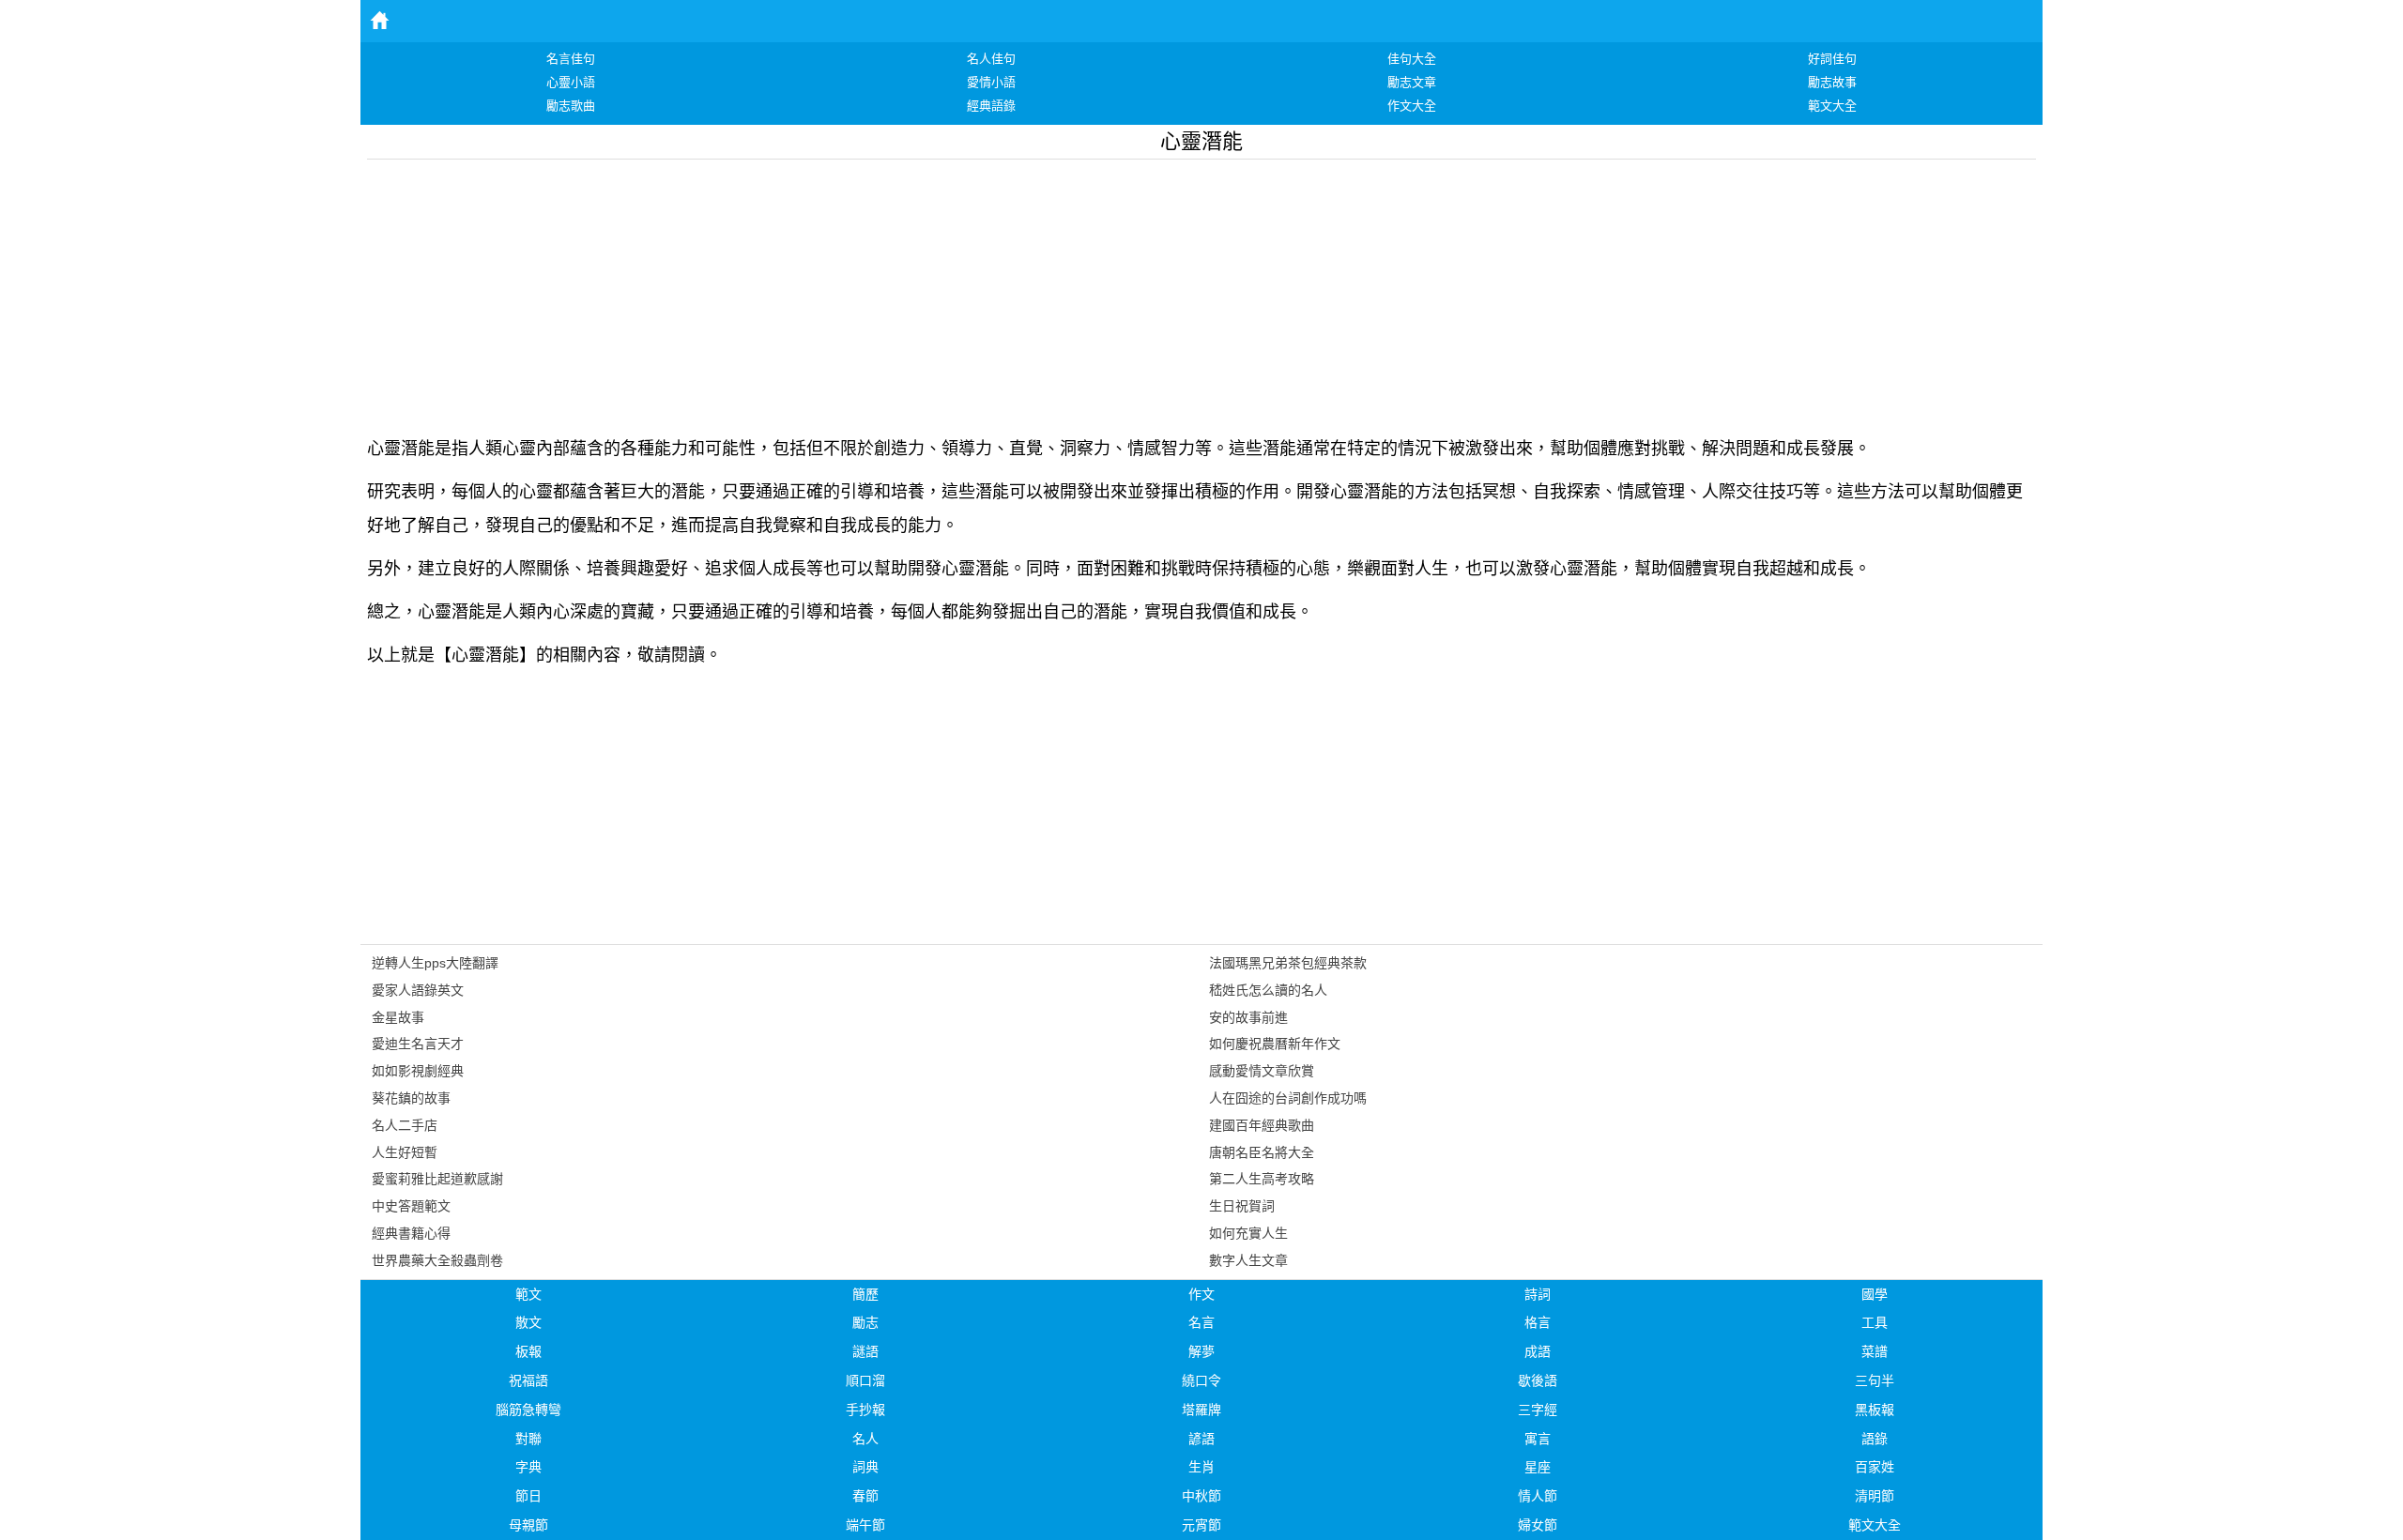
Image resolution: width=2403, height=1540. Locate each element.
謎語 (865, 1351)
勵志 (865, 1322)
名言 (1201, 1322)
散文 (528, 1322)
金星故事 (398, 1017)
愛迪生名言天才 (418, 1044)
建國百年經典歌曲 (1262, 1125)
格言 (1538, 1322)
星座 (1538, 1467)
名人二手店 (405, 1125)
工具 (1875, 1322)
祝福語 (528, 1380)
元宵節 (1201, 1525)
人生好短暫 (405, 1152)
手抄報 (865, 1410)
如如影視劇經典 (418, 1071)
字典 (528, 1467)
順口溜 (865, 1380)
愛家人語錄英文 (418, 990)
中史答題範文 (411, 1206)
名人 (865, 1439)
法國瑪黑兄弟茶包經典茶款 (1288, 963)
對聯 (528, 1439)
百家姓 (1875, 1467)
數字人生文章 (1248, 1260)
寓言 (1538, 1439)
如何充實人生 (1248, 1233)
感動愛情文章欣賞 (1262, 1071)
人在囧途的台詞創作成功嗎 (1288, 1098)
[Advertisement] (930, 291)
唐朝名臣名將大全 (1262, 1152)
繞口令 (1201, 1380)
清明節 (1875, 1496)
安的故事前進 (1248, 1017)
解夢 (1201, 1351)
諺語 (1201, 1439)
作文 (1201, 1294)
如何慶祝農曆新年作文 (1275, 1044)
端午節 (865, 1525)
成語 (1538, 1351)
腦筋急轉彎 (528, 1410)
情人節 (1538, 1496)
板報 (528, 1351)
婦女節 (1538, 1525)
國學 (1875, 1294)
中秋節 (1201, 1496)
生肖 (1201, 1467)
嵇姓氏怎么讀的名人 (1268, 990)
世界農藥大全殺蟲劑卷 (437, 1260)
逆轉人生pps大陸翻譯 (435, 963)
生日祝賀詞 (1242, 1206)
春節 (865, 1496)
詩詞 (1538, 1294)
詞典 (865, 1467)
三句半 (1875, 1380)
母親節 (528, 1525)
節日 (528, 1496)
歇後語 (1538, 1380)
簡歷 (865, 1294)
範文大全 (1875, 1525)
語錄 (1875, 1439)
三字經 (1538, 1410)
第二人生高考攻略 (1262, 1179)
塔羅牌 (1201, 1410)
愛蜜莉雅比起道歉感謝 (437, 1179)
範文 (528, 1294)
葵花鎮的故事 (411, 1098)
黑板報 (1875, 1410)
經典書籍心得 (411, 1233)
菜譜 (1875, 1351)
